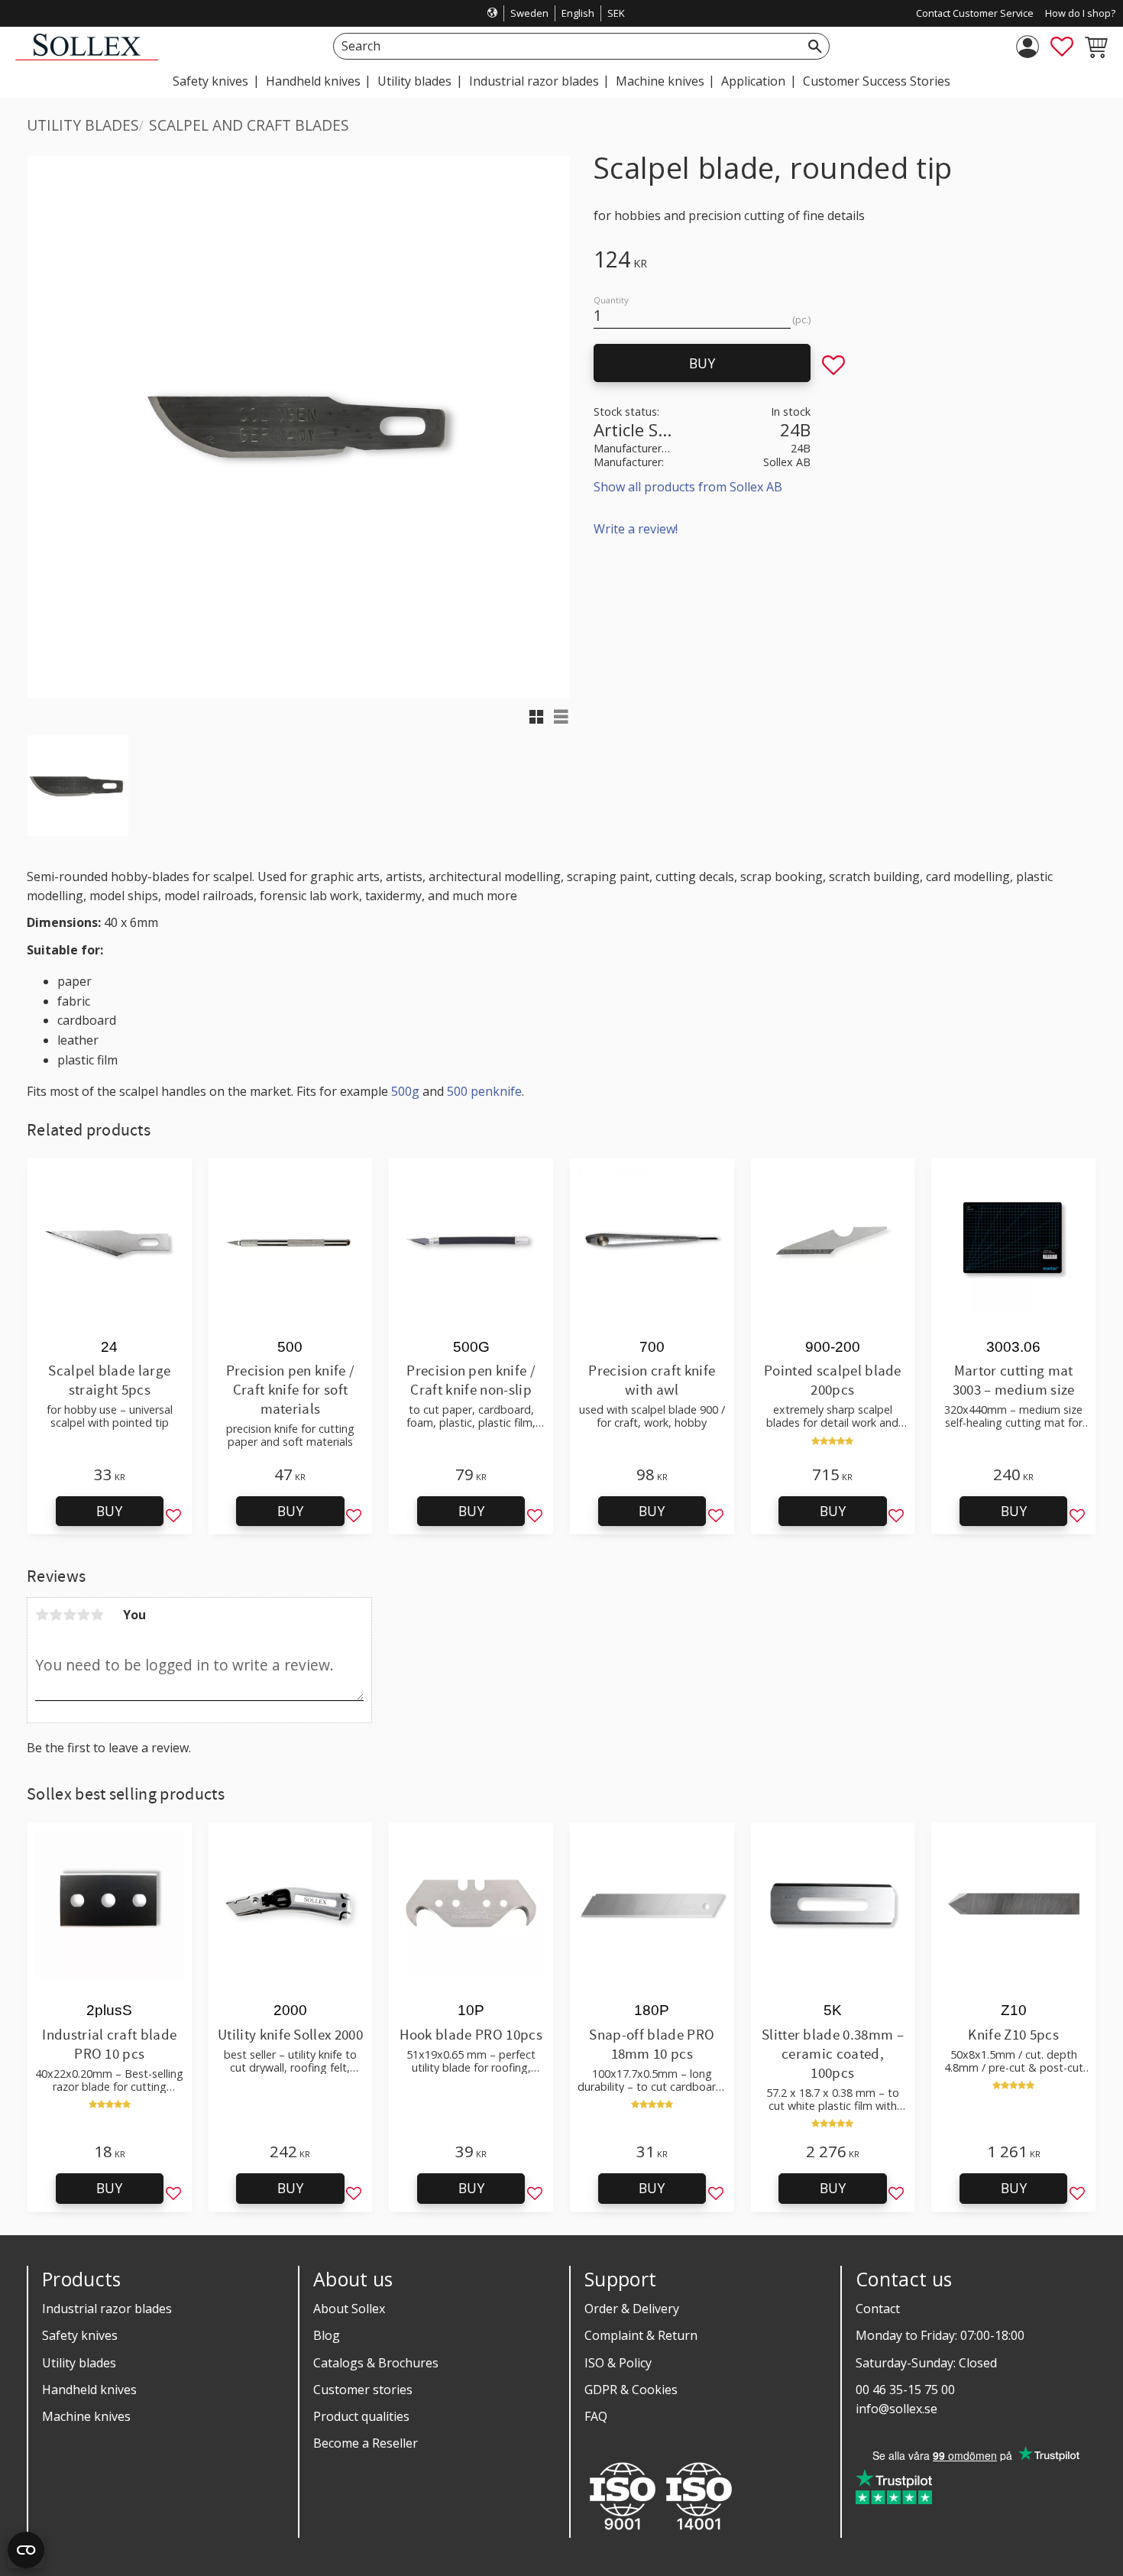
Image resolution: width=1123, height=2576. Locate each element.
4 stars (83, 1615)
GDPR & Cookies (631, 2390)
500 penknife (484, 1091)
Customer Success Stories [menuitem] (877, 81)
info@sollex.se (896, 2409)
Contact (878, 2309)
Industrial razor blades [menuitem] (534, 81)
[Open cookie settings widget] (26, 2550)
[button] (1062, 47)
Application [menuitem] (753, 81)
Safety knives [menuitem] (210, 81)
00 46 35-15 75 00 (905, 2390)
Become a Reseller (366, 2443)
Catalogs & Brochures (376, 2363)
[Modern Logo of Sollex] (87, 56)
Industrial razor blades (107, 2309)
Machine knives (86, 2416)
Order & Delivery (632, 2309)
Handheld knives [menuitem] (313, 81)
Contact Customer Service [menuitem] (975, 13)
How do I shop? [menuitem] (1080, 13)
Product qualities (361, 2416)
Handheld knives (89, 2390)
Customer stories (363, 2390)
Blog (327, 2335)
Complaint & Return (641, 2335)
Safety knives (80, 2335)
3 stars (70, 1615)
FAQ (596, 2416)
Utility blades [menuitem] (414, 81)
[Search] (815, 46)
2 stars (56, 1615)
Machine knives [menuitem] (660, 81)
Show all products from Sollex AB (688, 487)
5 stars (97, 1615)
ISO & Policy (618, 2363)
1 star (42, 1615)
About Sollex (349, 2309)
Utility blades (79, 2363)
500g (405, 1091)
